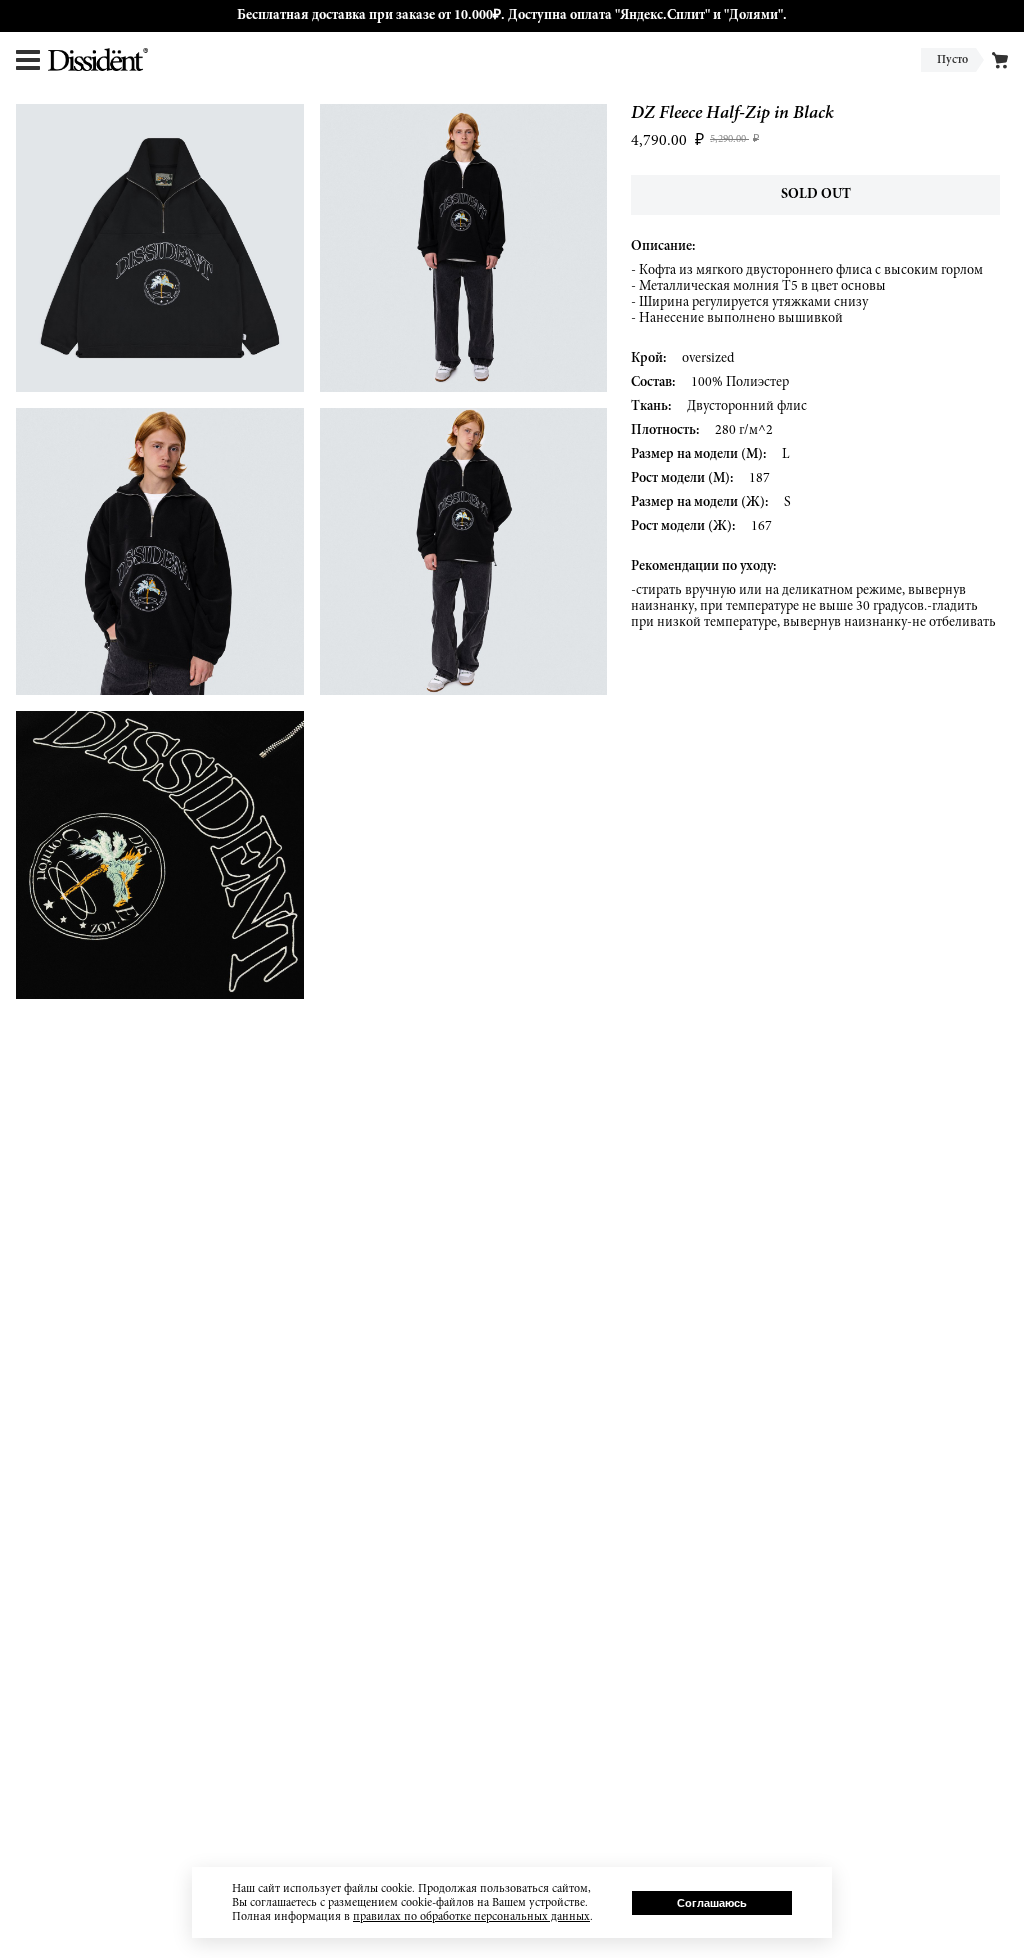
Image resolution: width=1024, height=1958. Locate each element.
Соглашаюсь (712, 1903)
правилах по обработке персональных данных (471, 1917)
